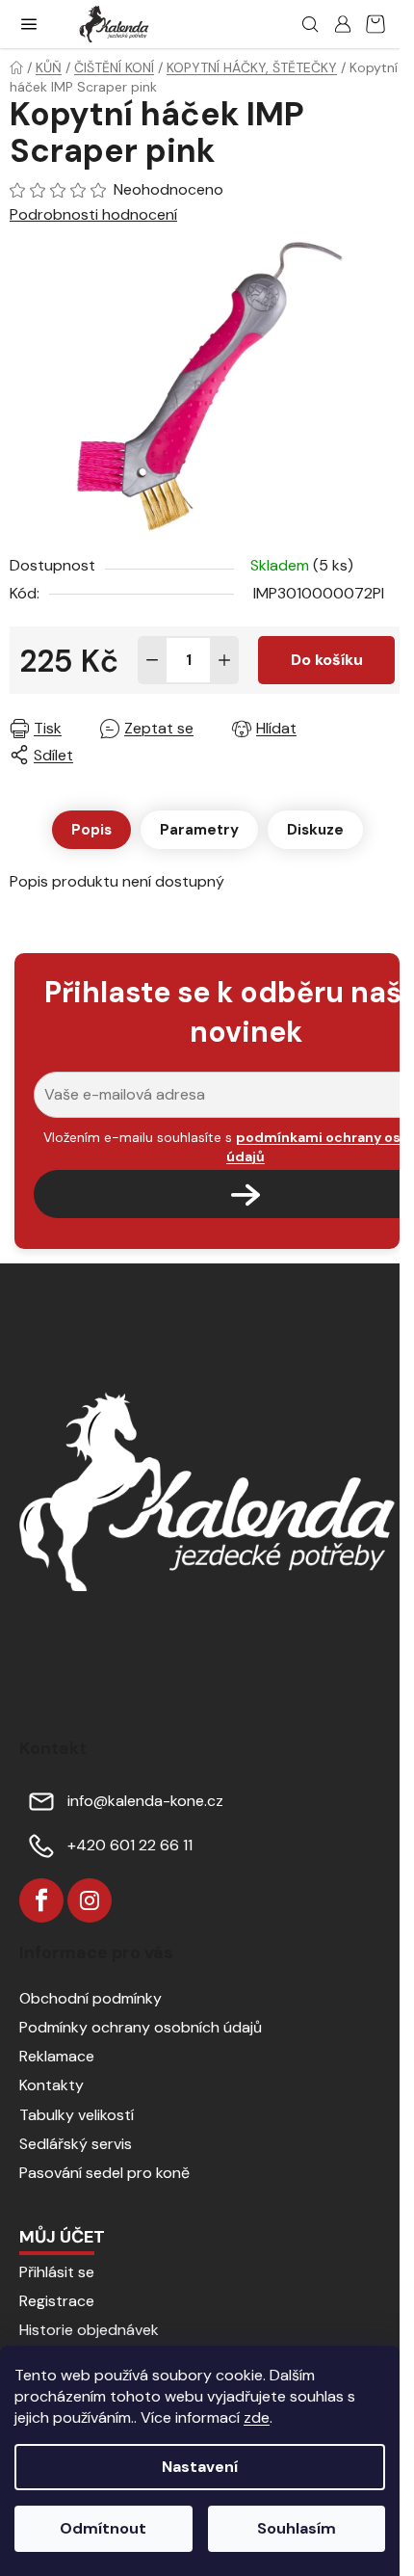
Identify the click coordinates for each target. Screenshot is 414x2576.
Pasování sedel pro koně (104, 2173)
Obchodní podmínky (91, 1998)
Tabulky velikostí (77, 2115)
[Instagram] (90, 1900)
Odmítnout (103, 2528)
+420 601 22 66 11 (130, 1845)
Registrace (57, 2301)
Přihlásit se (57, 2272)
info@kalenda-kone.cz (145, 1801)
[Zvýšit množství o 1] (224, 660)
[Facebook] (41, 1900)
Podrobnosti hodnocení (93, 214)
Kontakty (52, 2085)
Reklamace (57, 2056)
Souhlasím (297, 2528)
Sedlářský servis (76, 2144)
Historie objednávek (89, 2330)
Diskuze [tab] (315, 830)
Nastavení (200, 2467)
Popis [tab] (91, 830)
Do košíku (327, 660)
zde (257, 2417)
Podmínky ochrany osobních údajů (141, 2027)
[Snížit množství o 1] (152, 660)
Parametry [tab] (199, 830)
